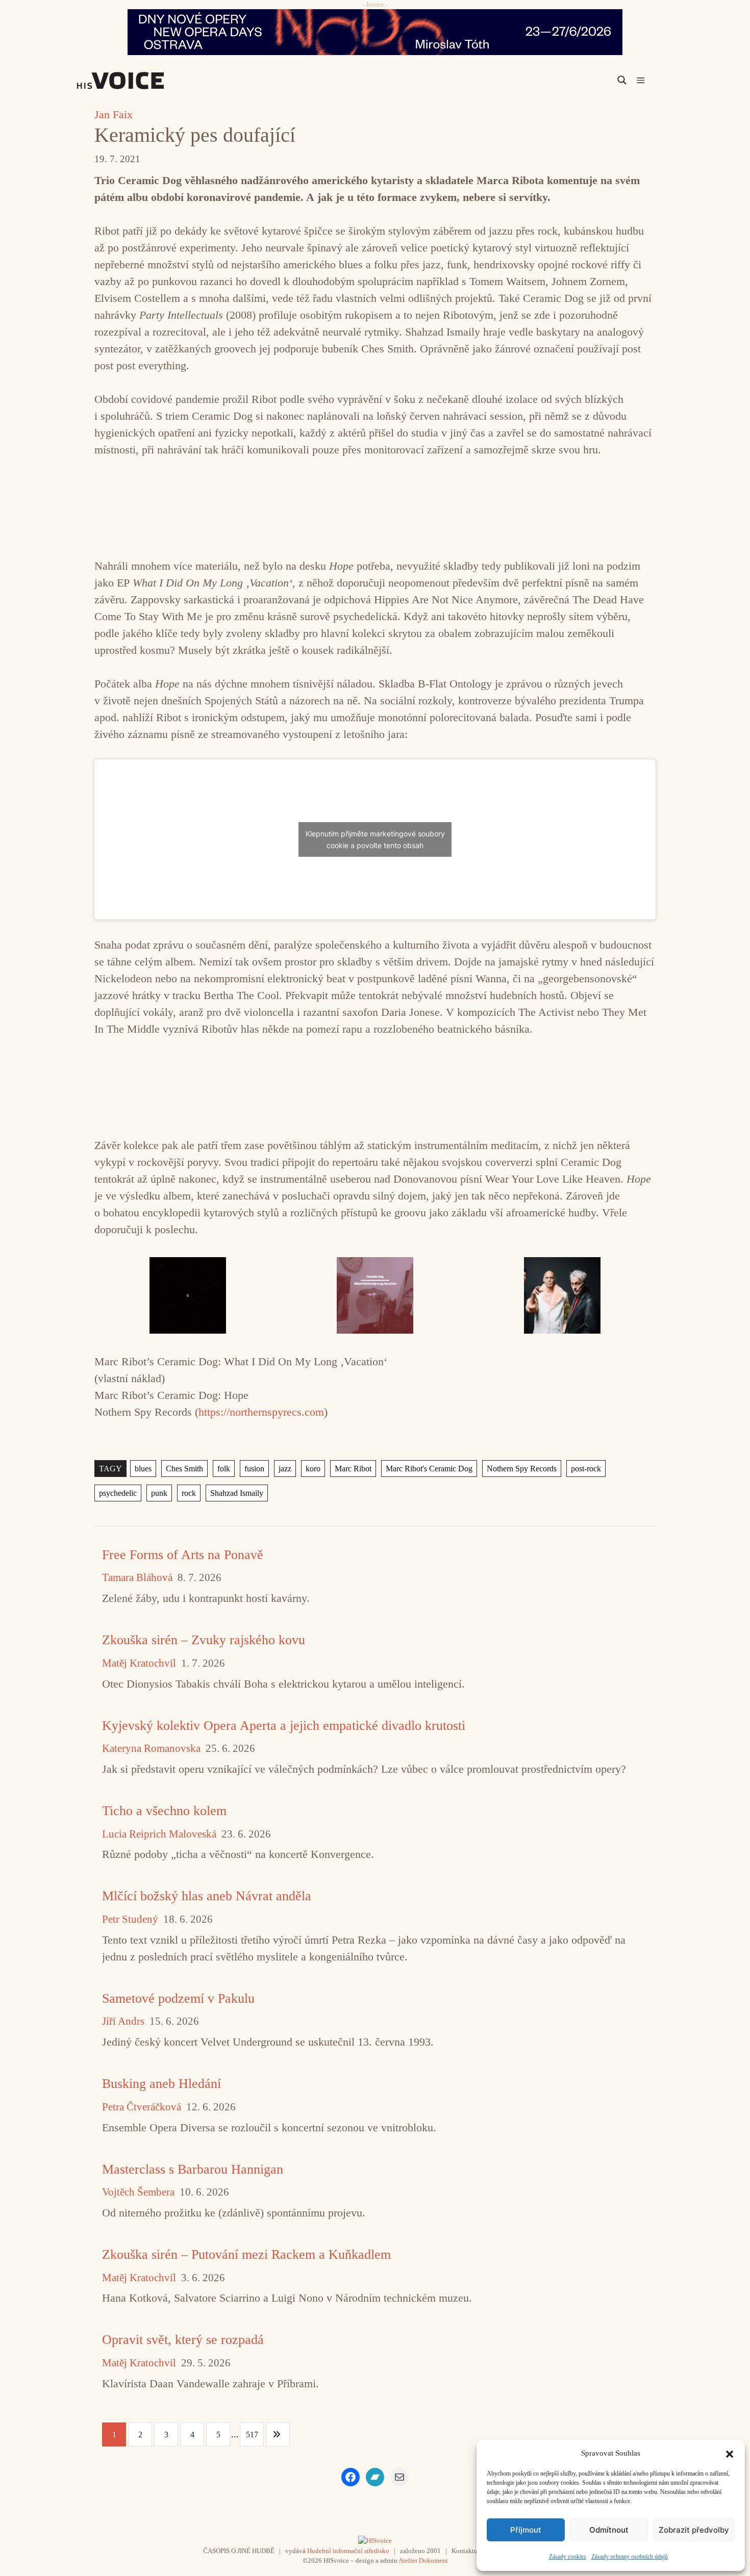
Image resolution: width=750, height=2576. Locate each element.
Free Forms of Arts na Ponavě (183, 1555)
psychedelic (118, 1493)
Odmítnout (609, 2530)
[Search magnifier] (622, 80)
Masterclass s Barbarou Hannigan (193, 2169)
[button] (730, 2453)
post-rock (586, 1469)
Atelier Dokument (423, 2560)
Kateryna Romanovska (151, 1749)
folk (224, 1469)
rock (189, 1493)
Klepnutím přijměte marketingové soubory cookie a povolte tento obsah (375, 839)
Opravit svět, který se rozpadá (183, 2340)
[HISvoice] (143, 81)
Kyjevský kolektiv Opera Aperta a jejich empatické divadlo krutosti (284, 1726)
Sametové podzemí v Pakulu (178, 1998)
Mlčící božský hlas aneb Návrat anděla (207, 1896)
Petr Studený (130, 1919)
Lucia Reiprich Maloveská (159, 1834)
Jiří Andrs (123, 2021)
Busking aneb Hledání (161, 2084)
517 (252, 2434)
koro (313, 1469)
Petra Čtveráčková (142, 2107)
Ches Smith (184, 1469)
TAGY (110, 1469)
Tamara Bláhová (137, 1578)
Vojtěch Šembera (138, 2192)
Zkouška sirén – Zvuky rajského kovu (204, 1640)
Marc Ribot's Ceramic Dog (429, 1469)
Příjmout (526, 2530)
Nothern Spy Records (522, 1469)
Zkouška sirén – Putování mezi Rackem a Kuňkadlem (246, 2254)
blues (143, 1469)
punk (159, 1493)
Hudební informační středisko (348, 2551)
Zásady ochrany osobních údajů (630, 2557)
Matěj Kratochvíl (139, 1663)
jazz (285, 1469)
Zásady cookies (568, 2557)
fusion (254, 1469)
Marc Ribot (353, 1469)
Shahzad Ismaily (237, 1493)
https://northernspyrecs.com (261, 1412)
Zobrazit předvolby (694, 2530)
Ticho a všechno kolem (164, 1811)
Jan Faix (114, 114)
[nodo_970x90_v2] (375, 32)
